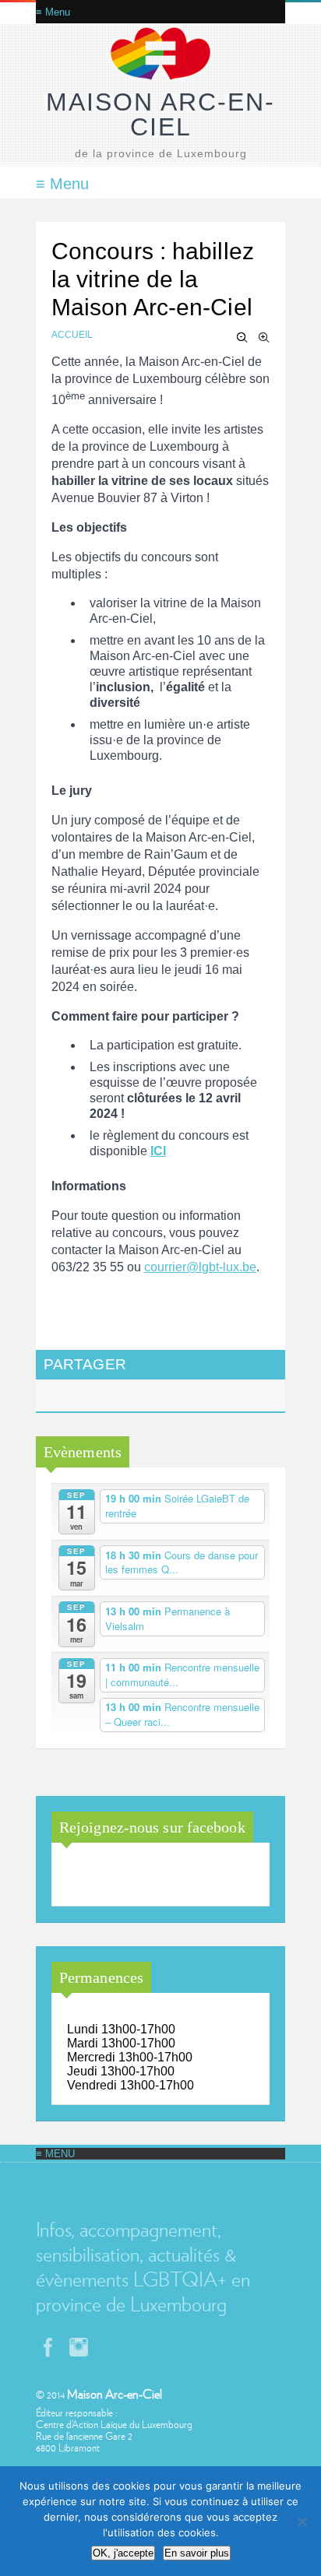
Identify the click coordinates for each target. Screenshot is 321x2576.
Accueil (72, 335)
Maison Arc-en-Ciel (160, 114)
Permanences (101, 1977)
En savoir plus (197, 2553)
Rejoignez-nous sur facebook (152, 1827)
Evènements (83, 1452)
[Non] (302, 2522)
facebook (48, 2347)
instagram (79, 2347)
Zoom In (264, 338)
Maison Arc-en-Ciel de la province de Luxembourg (147, 1876)
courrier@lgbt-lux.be (200, 1267)
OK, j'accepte (123, 2553)
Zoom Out (242, 338)
